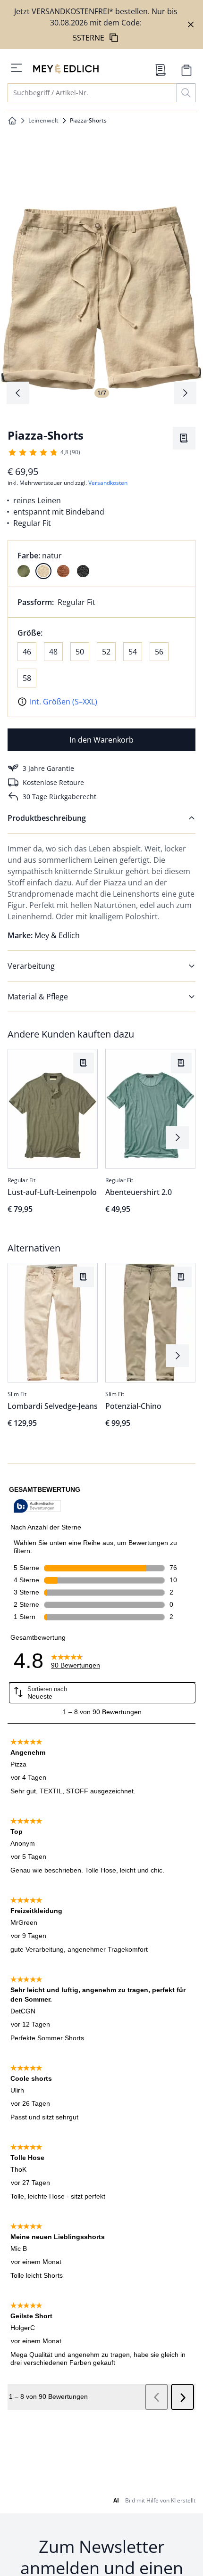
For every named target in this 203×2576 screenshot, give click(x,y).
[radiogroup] (101, 564)
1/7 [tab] (102, 393)
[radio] (24, 571)
